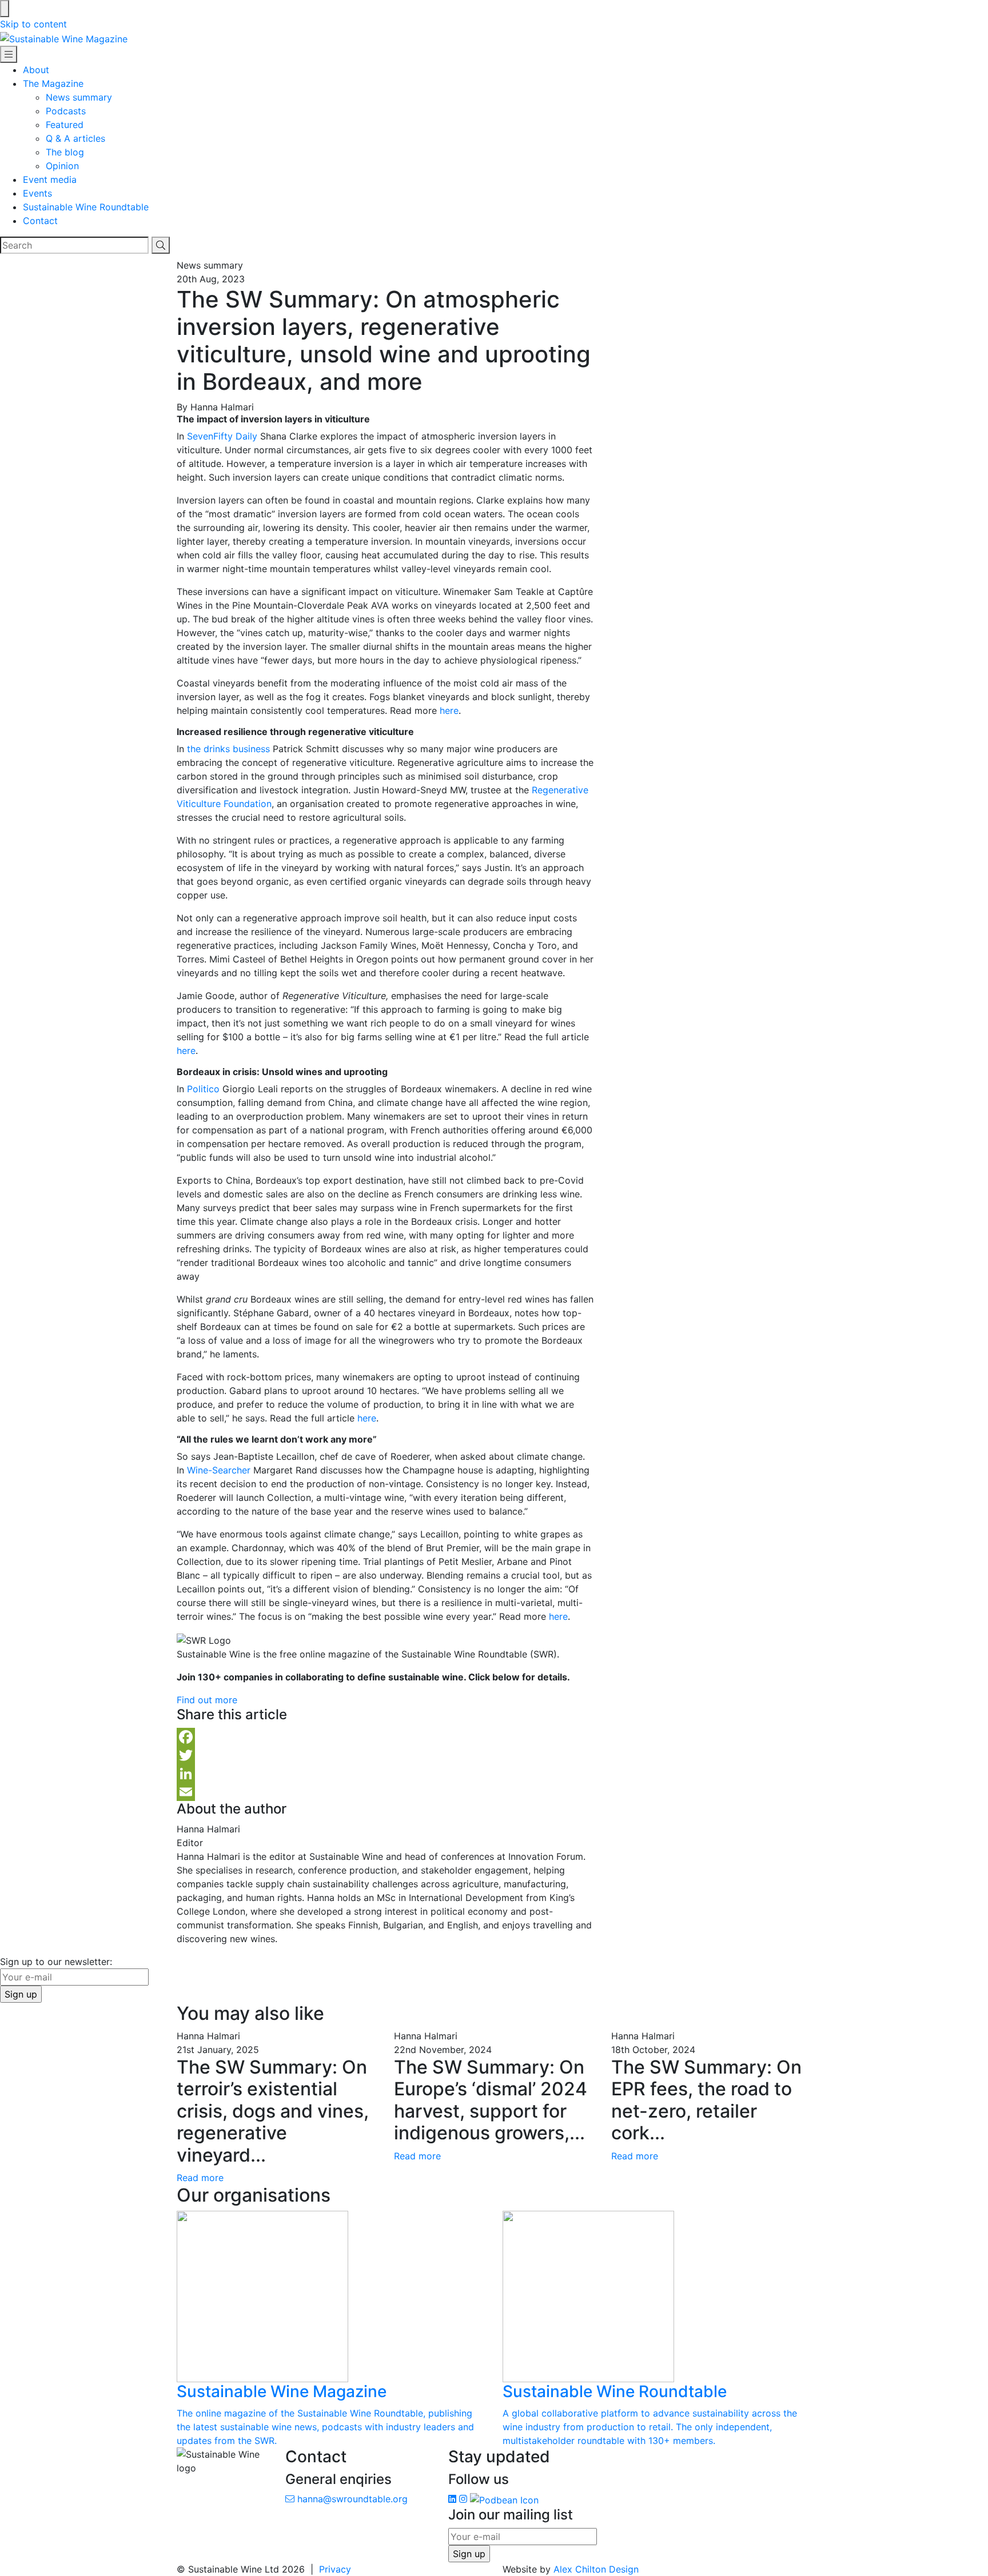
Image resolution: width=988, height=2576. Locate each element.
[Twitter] (385, 1755)
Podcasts (66, 111)
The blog (65, 152)
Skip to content (33, 24)
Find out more (207, 1700)
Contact (40, 221)
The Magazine (53, 83)
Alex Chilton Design (596, 2569)
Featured (65, 125)
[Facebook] (385, 1737)
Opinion (62, 166)
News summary (79, 97)
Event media (50, 179)
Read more (200, 2178)
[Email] (385, 1792)
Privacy (335, 2569)
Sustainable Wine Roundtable (86, 207)
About (36, 70)
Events (37, 193)
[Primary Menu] (9, 54)
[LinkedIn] (385, 1774)
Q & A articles (75, 138)
